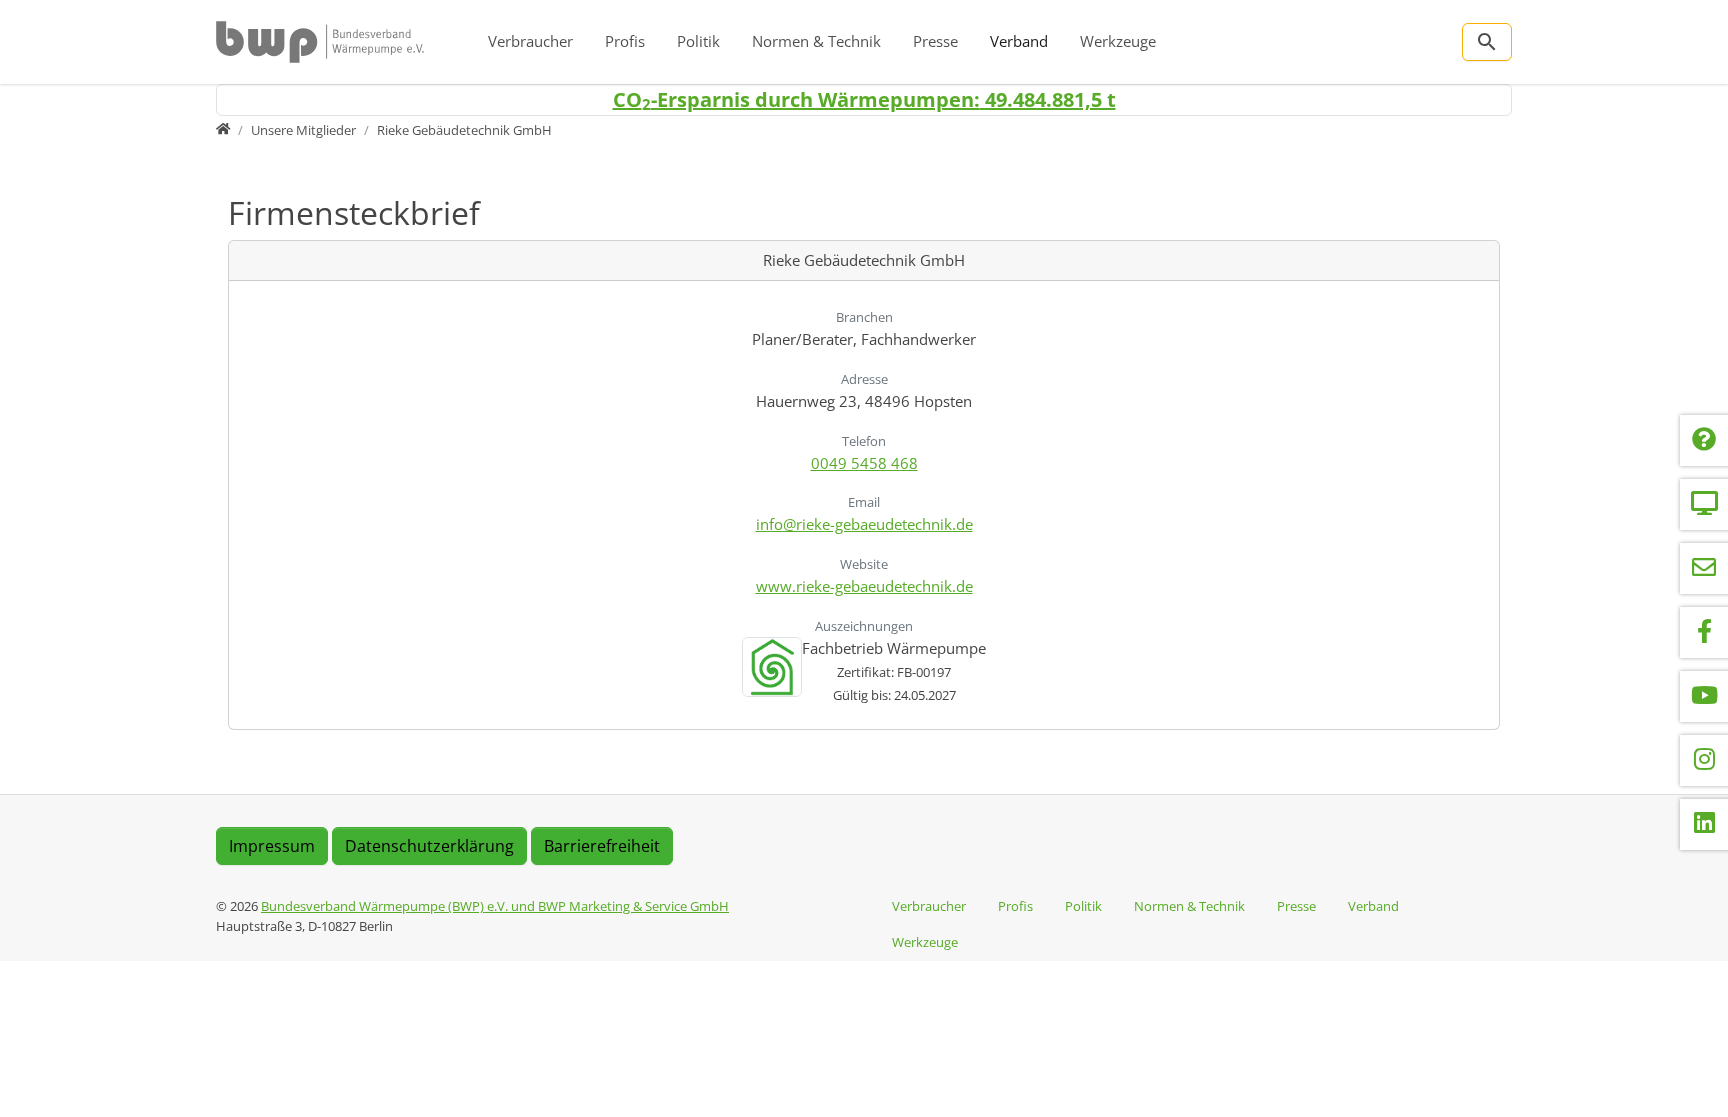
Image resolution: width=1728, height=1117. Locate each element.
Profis (625, 41)
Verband (1019, 41)
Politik (698, 41)
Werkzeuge (1118, 41)
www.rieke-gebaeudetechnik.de (864, 586)
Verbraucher (530, 41)
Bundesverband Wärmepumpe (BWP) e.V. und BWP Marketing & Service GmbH (495, 906)
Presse (935, 41)
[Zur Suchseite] (1487, 42)
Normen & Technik (816, 41)
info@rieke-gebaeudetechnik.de (864, 524)
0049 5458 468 (864, 463)
